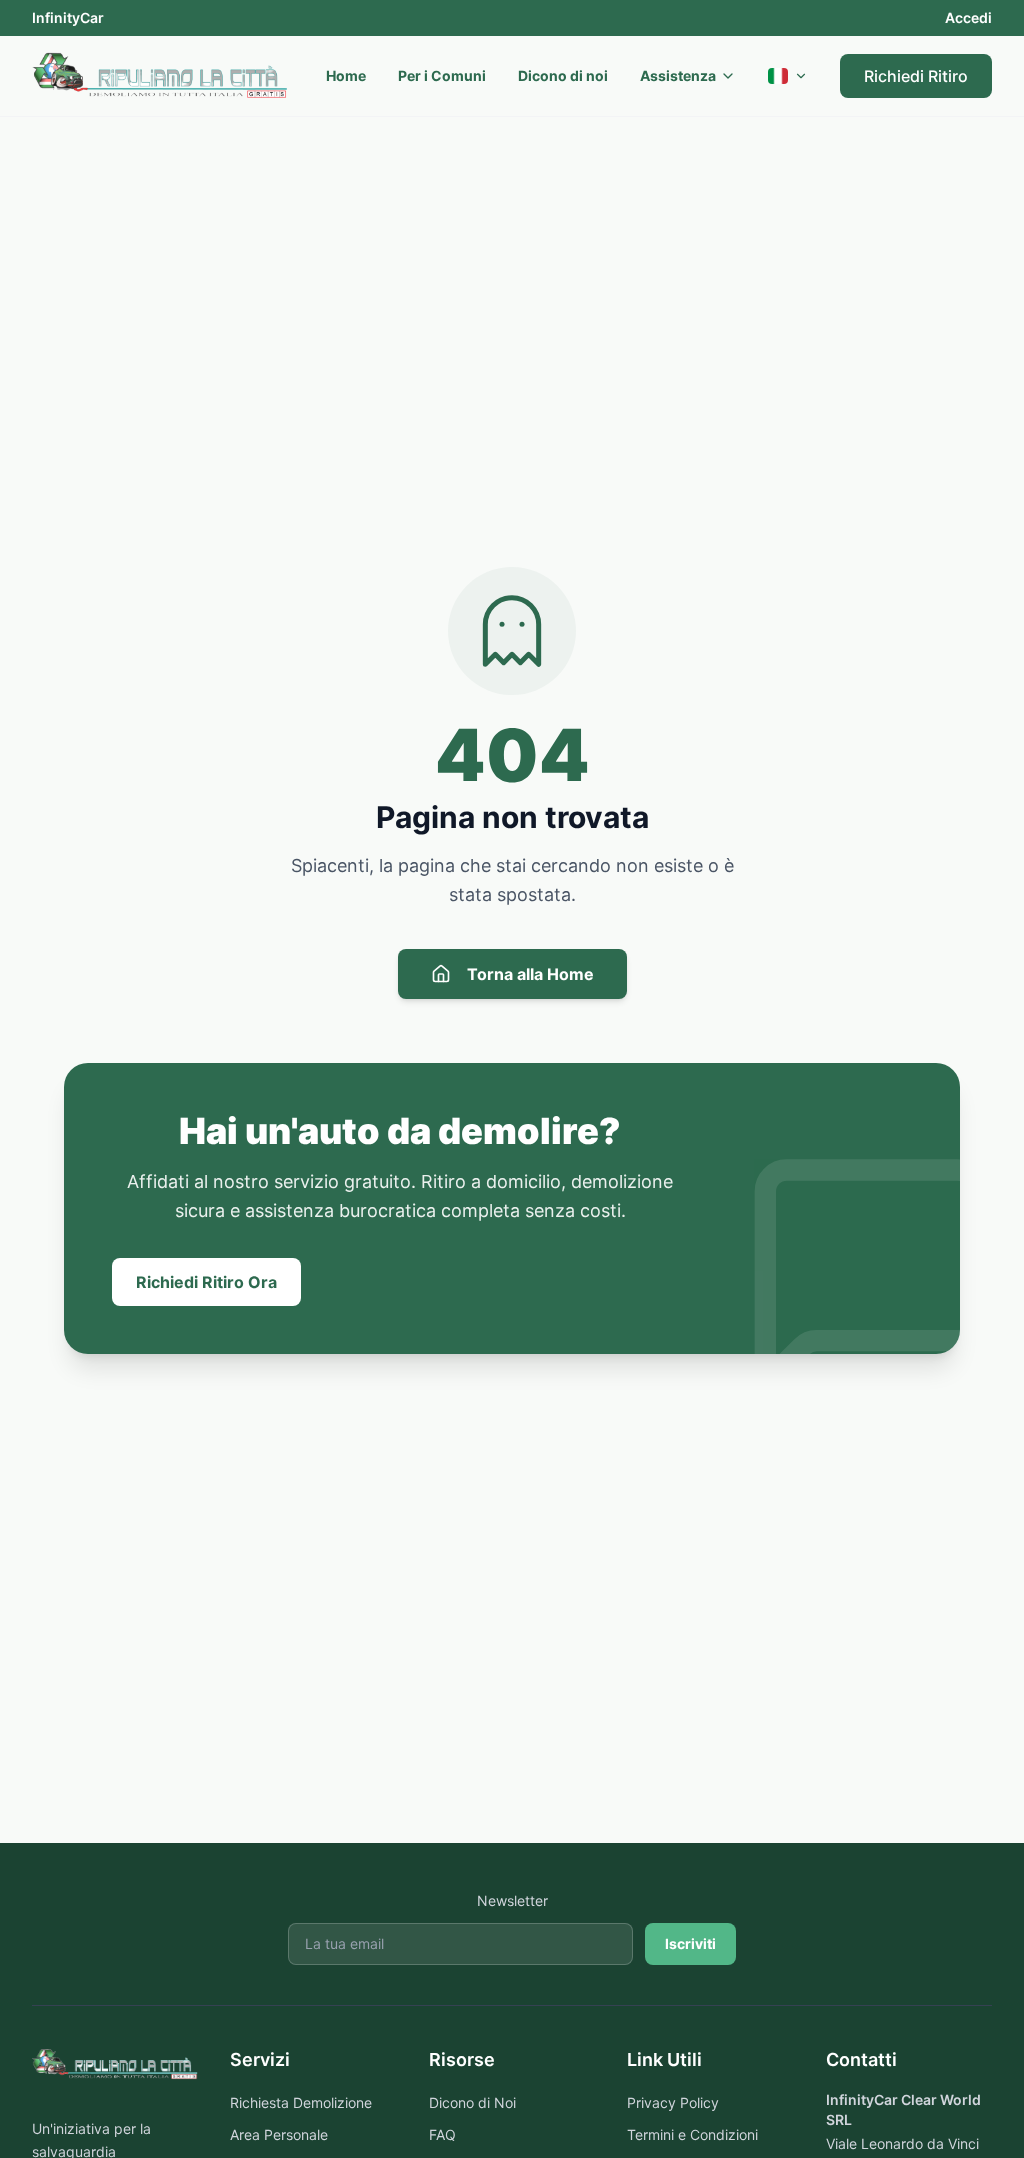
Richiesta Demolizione (301, 2102)
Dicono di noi (563, 75)
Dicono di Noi (472, 2102)
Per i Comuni (442, 75)
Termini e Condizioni (692, 2134)
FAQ (442, 2134)
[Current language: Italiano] (788, 76)
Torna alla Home (530, 974)
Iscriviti (690, 1943)
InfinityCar (68, 17)
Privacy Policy (673, 2102)
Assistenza (678, 75)
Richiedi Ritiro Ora (206, 1282)
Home (346, 75)
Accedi (968, 17)
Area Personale (279, 2134)
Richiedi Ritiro (916, 76)
